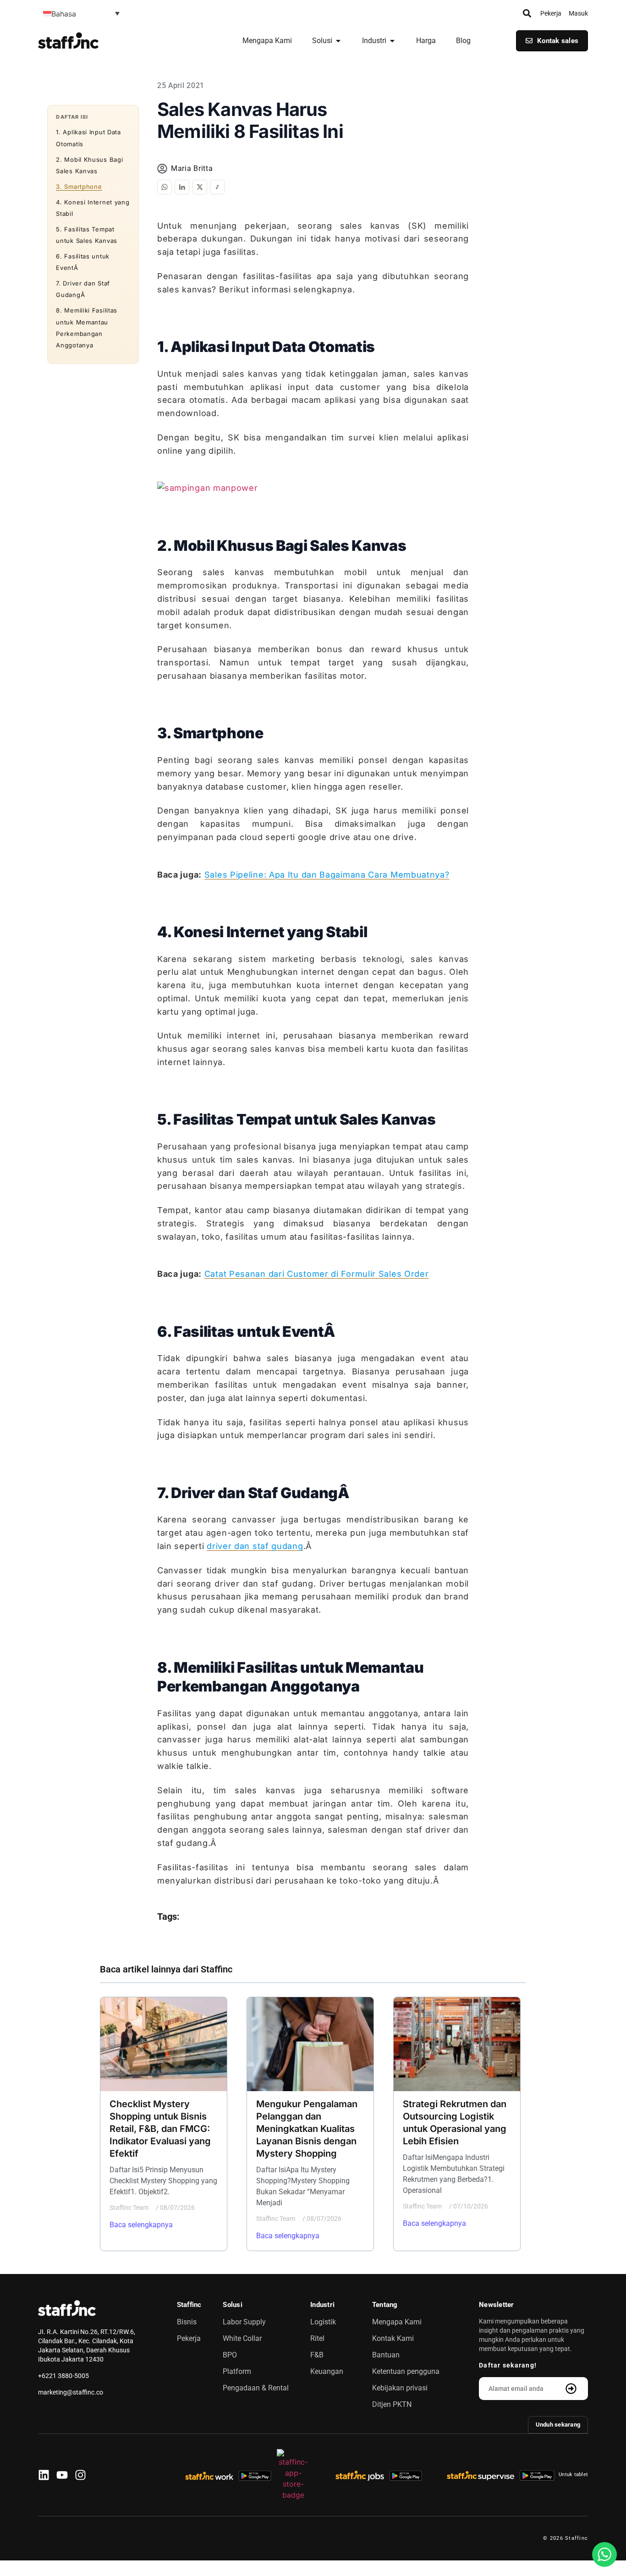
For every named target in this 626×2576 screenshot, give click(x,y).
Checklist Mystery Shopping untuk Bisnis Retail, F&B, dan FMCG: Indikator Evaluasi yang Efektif (160, 2129)
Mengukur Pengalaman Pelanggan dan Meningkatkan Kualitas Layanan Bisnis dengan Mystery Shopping (307, 2129)
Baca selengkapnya (141, 2225)
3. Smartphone (79, 187)
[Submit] (572, 2389)
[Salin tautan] (217, 187)
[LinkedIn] (182, 187)
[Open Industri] (392, 41)
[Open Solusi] (338, 41)
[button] (81, 13)
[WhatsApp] (165, 187)
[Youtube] (62, 2475)
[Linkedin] (44, 2475)
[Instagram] (80, 2475)
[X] (200, 187)
